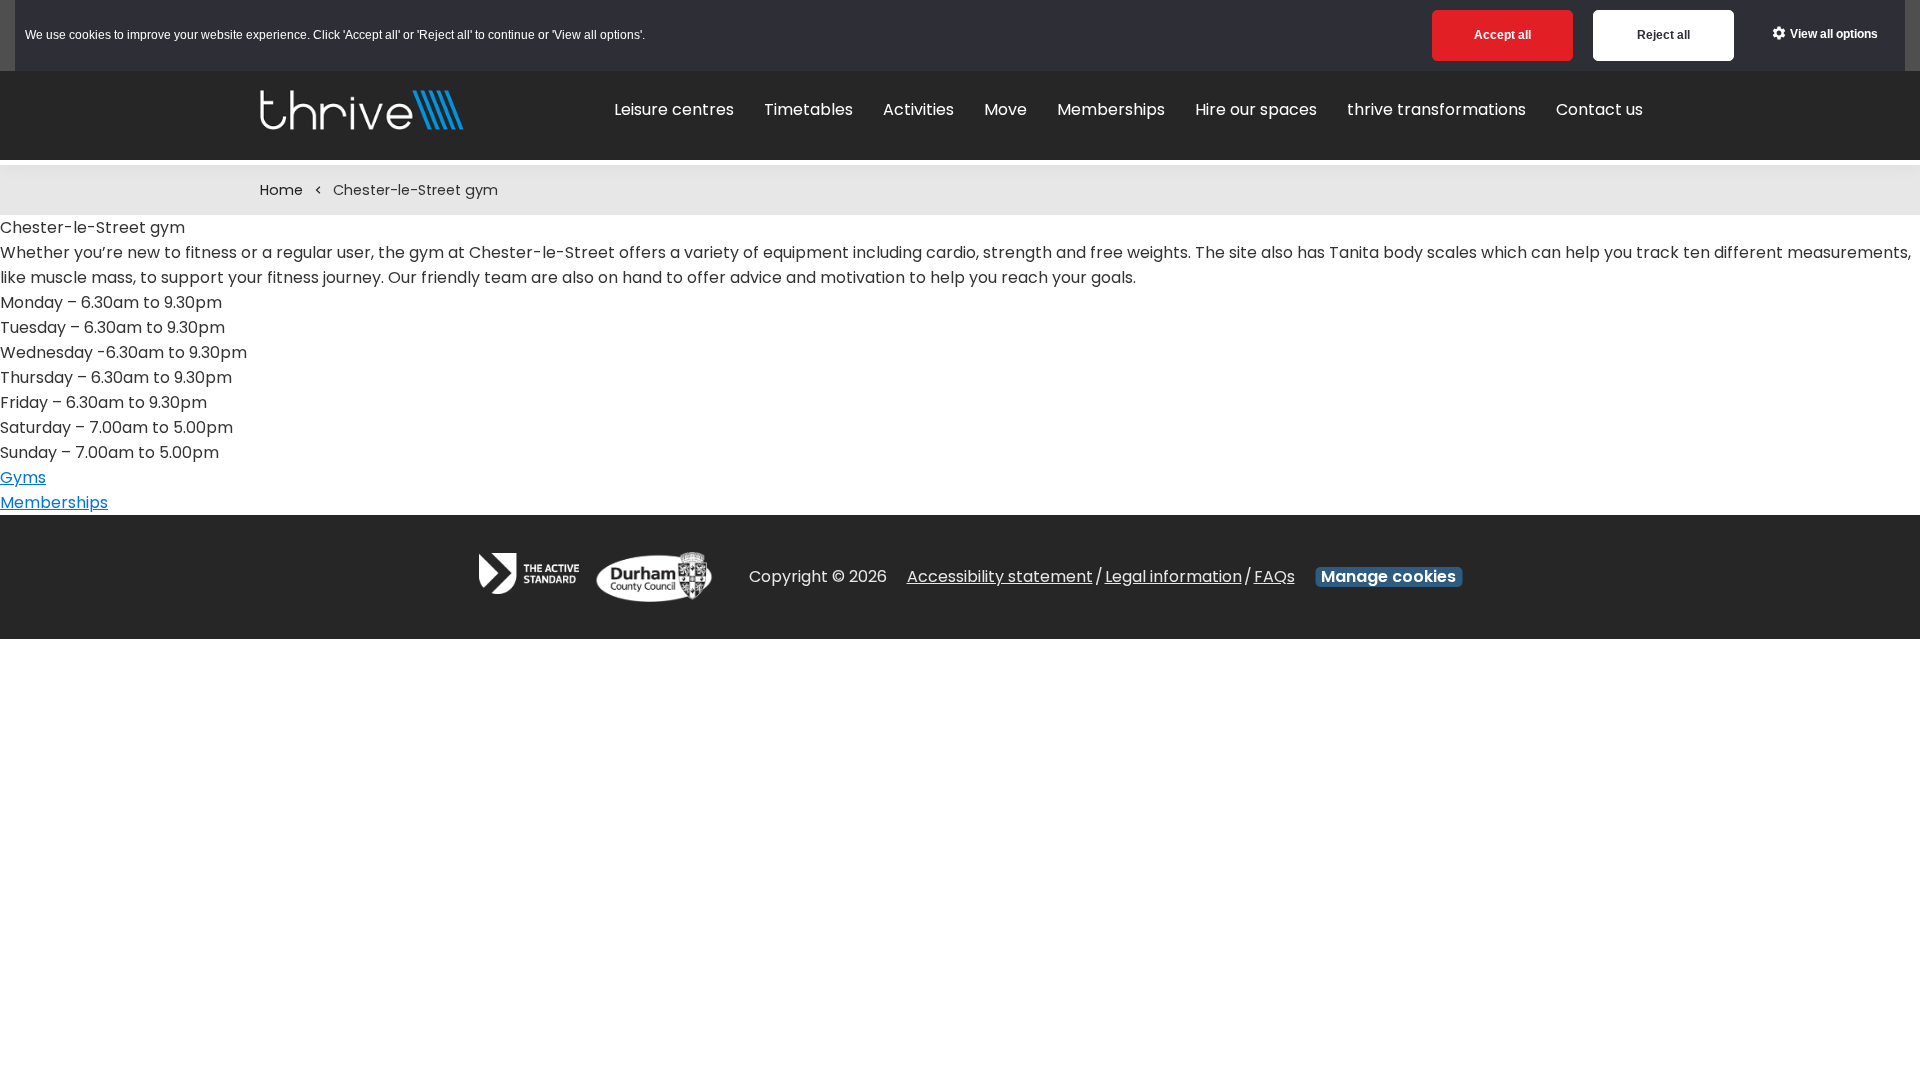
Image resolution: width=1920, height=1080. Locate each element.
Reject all (1663, 35)
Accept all (1502, 35)
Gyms (23, 477)
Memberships (54, 502)
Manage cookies (1388, 577)
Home (281, 190)
